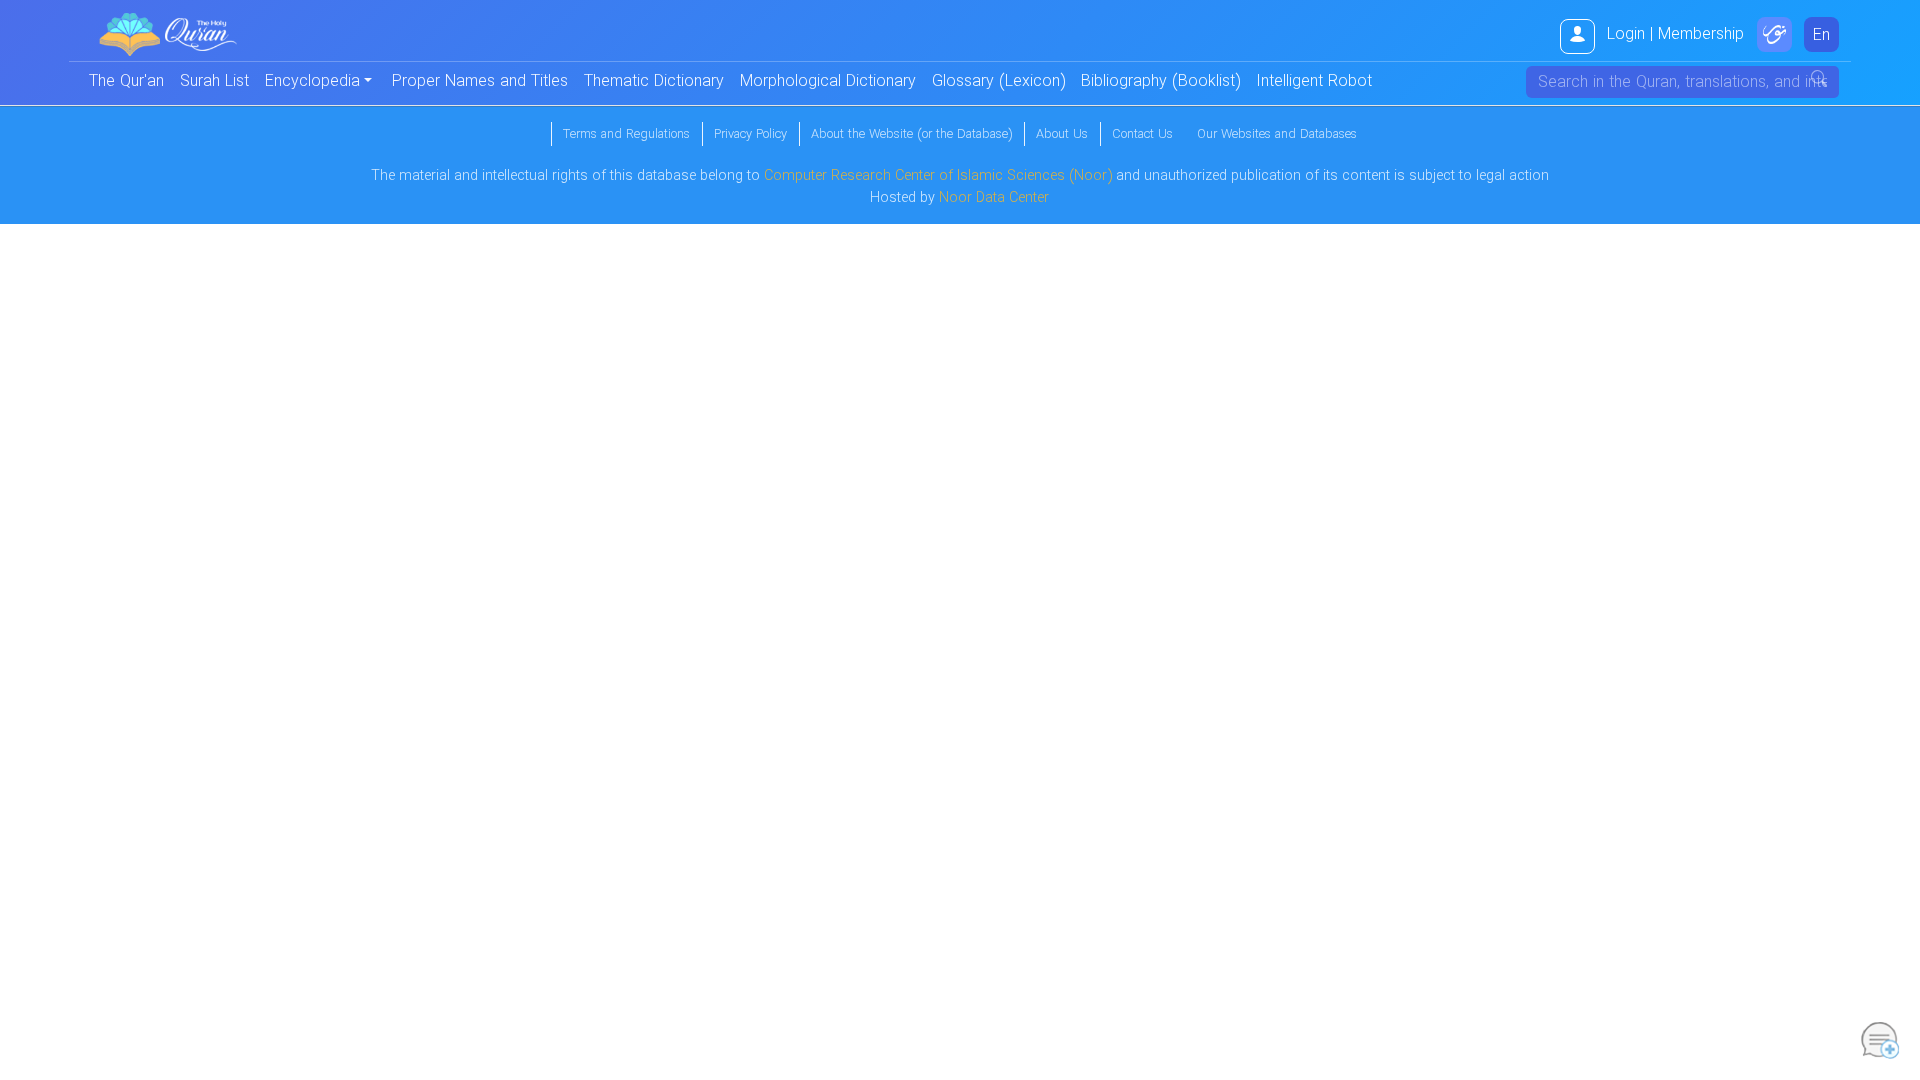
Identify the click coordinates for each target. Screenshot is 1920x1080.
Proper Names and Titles (480, 81)
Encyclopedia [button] (312, 81)
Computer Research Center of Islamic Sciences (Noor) (938, 176)
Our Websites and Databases (1277, 135)
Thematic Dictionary (654, 81)
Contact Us (1142, 135)
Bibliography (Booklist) (1160, 81)
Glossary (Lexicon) (998, 81)
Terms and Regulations (626, 135)
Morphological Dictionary (828, 81)
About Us (1062, 135)
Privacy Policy (750, 135)
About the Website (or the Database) (911, 135)
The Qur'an (126, 81)
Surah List (214, 81)
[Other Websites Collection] (1774, 34)
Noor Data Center (994, 198)
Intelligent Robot (1314, 81)
